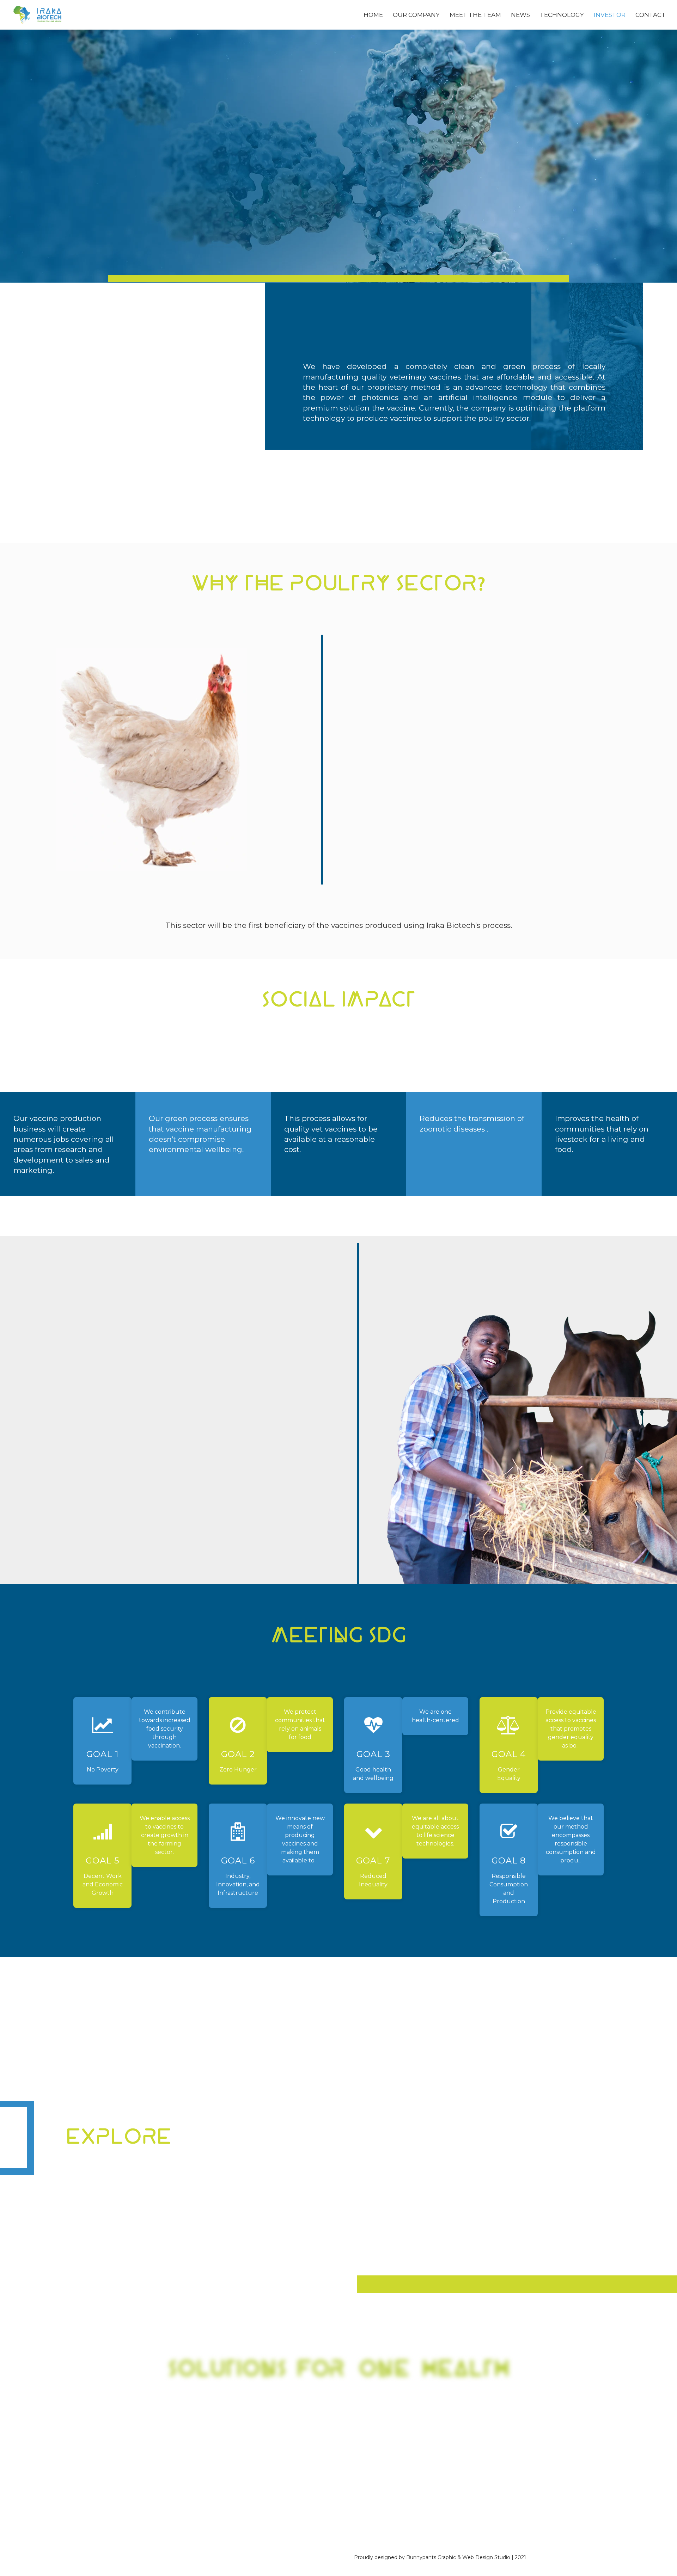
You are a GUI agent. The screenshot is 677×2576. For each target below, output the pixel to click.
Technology (562, 15)
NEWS (108, 2192)
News (520, 15)
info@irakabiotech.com (387, 2422)
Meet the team (475, 15)
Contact (651, 15)
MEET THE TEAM (128, 2181)
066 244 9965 (366, 2412)
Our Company (416, 15)
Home (373, 15)
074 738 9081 (311, 2412)
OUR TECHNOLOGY (258, 2171)
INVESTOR (241, 2181)
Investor (610, 15)
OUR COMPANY (125, 2171)
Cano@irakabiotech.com (293, 2422)
